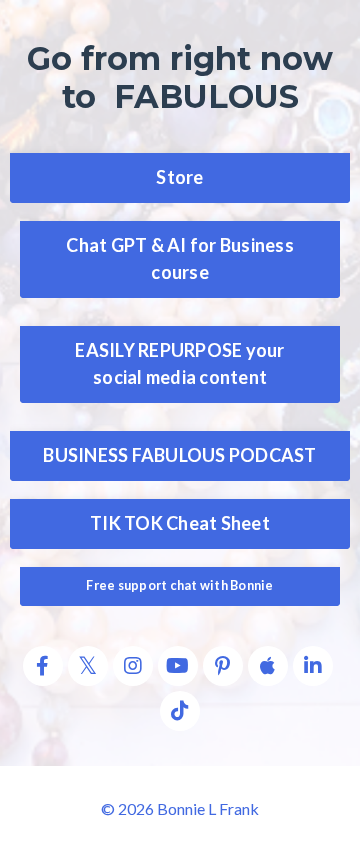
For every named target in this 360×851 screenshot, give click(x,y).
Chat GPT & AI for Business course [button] (180, 258)
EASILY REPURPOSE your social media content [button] (179, 363)
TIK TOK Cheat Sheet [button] (180, 523)
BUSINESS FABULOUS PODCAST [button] (179, 455)
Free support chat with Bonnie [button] (179, 585)
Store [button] (179, 177)
